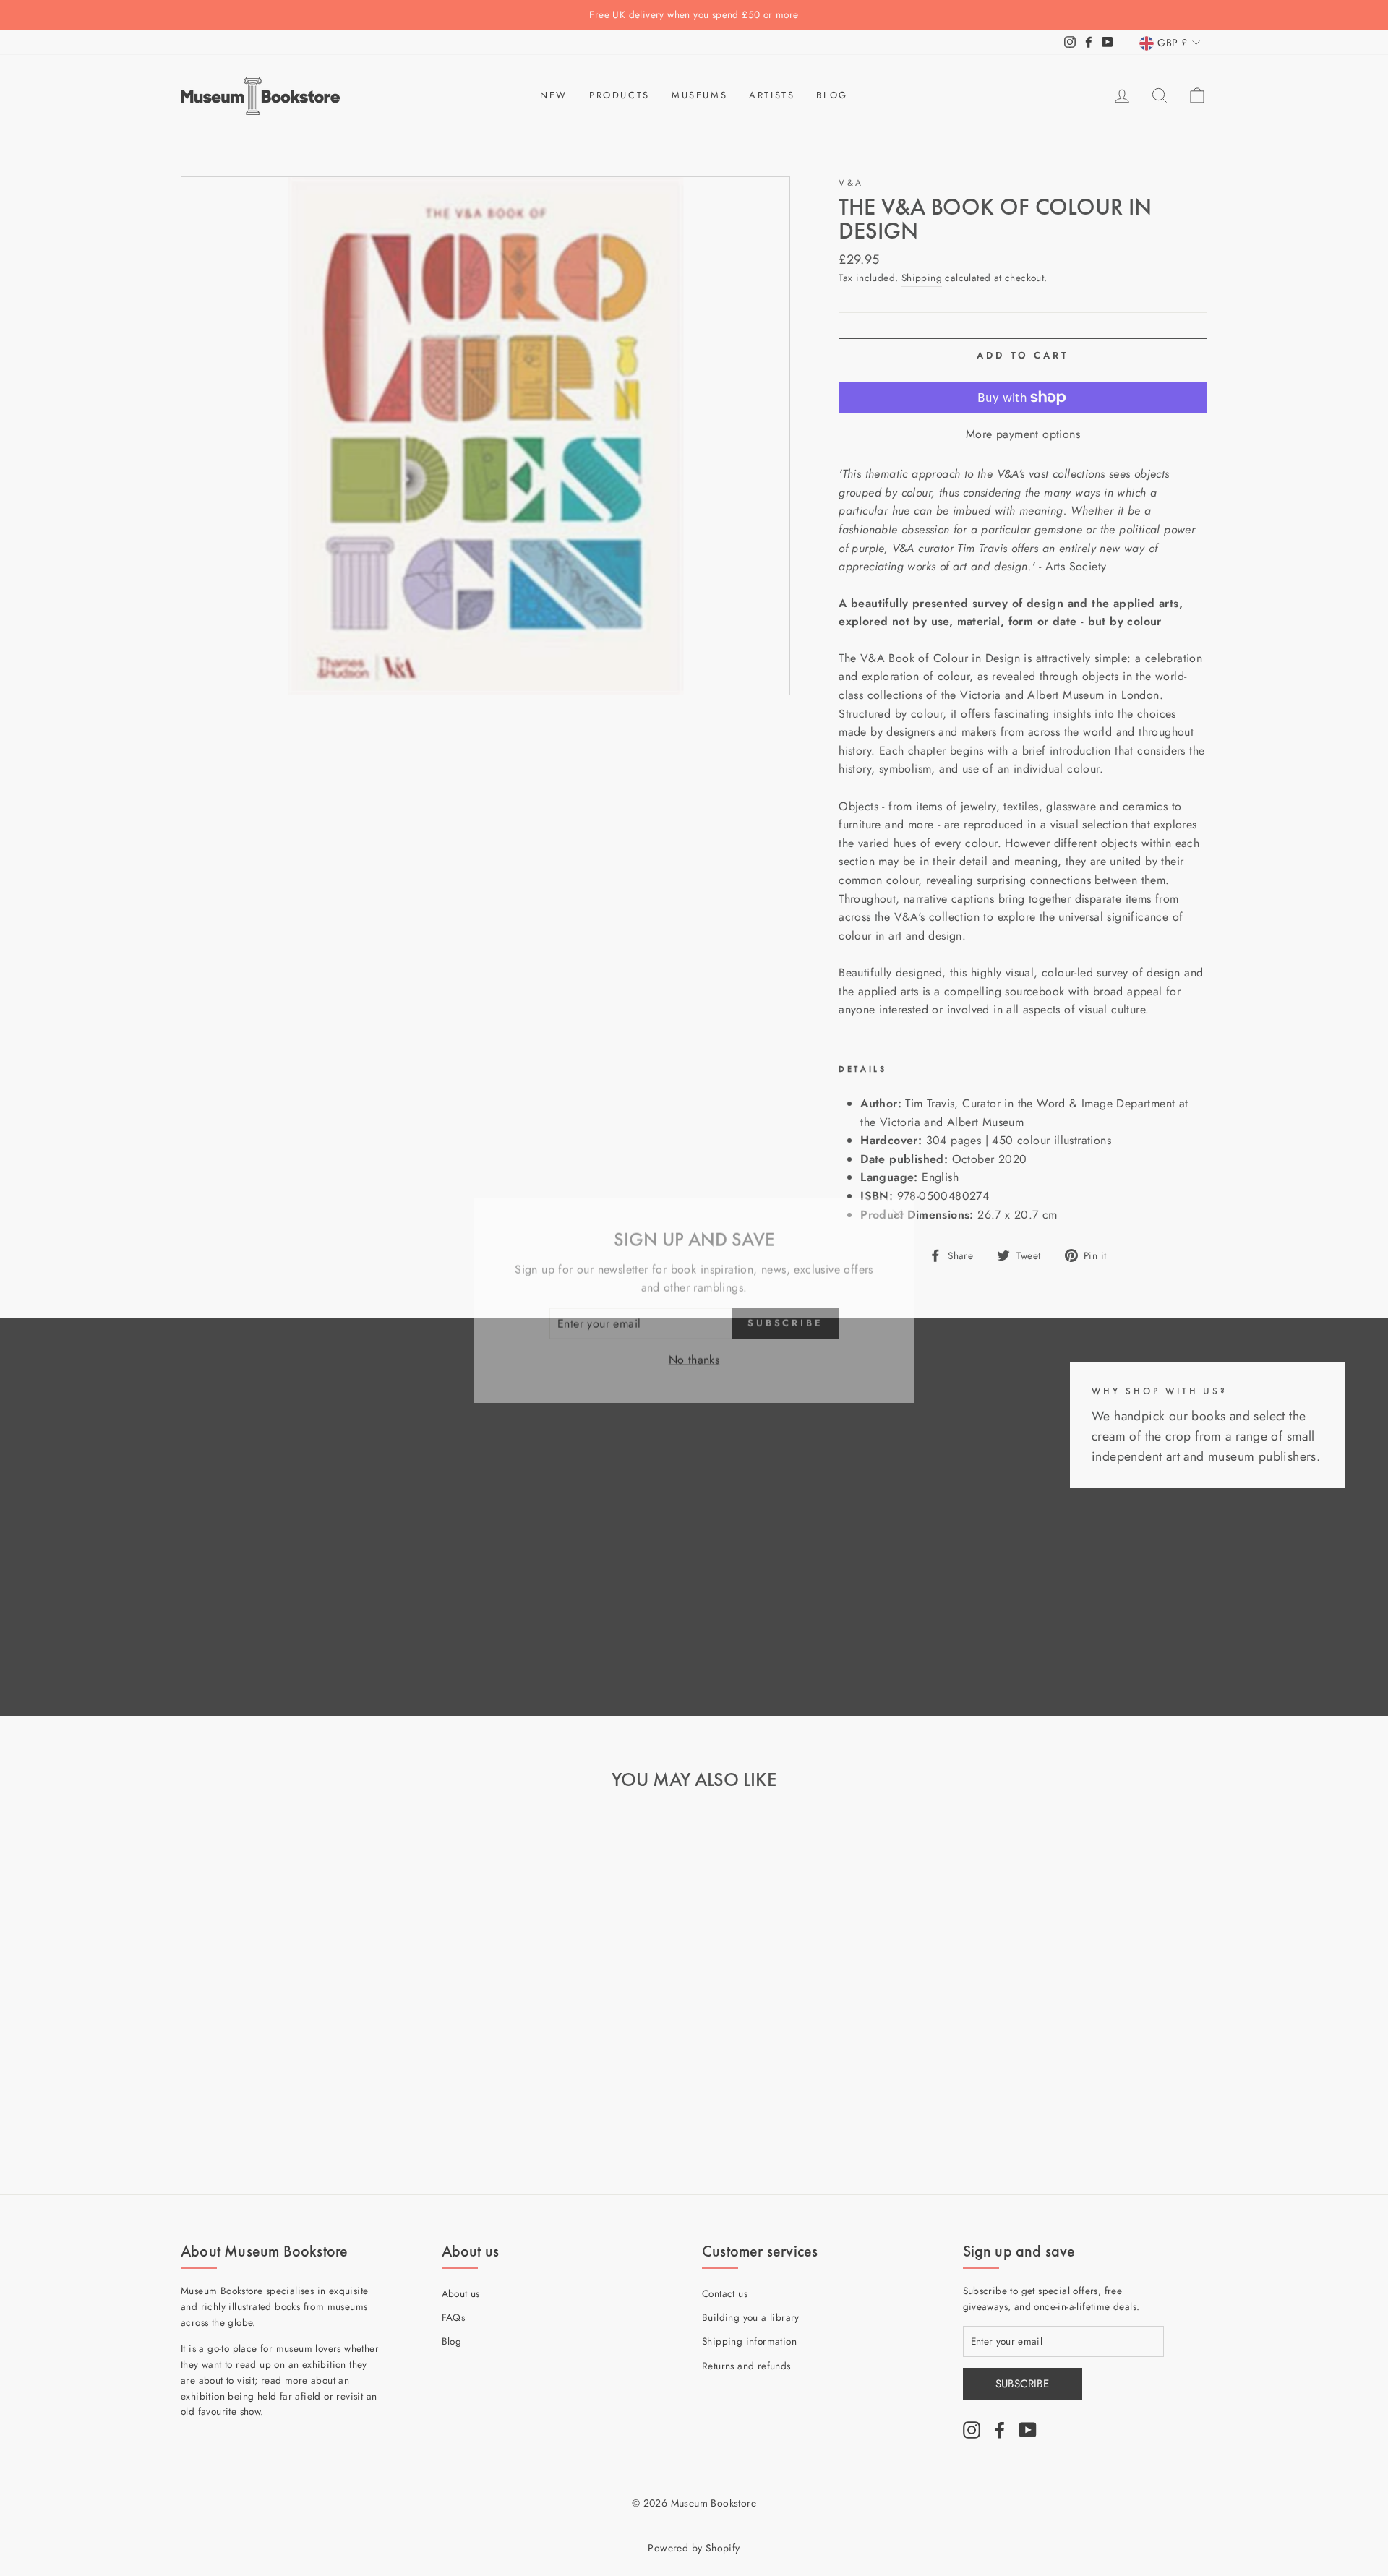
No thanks (694, 1348)
